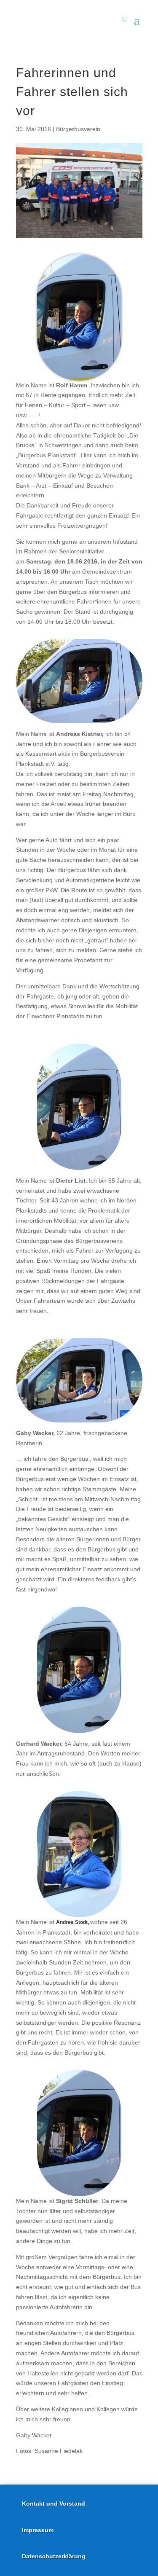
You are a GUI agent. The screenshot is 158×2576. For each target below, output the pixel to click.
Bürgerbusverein (78, 129)
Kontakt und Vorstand (54, 2504)
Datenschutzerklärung (54, 2556)
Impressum (38, 2530)
